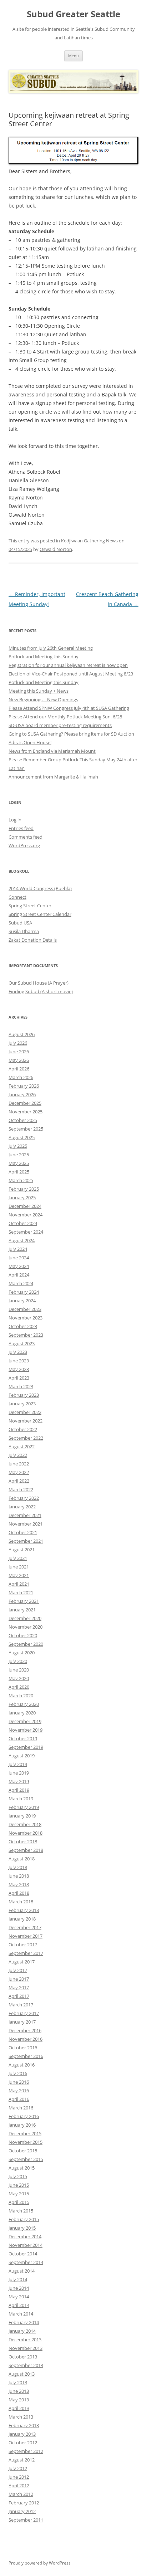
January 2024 (22, 1301)
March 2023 (21, 1386)
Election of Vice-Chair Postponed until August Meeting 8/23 (71, 674)
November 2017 (26, 1936)
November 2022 (26, 1421)
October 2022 (23, 1429)
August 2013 (22, 2374)
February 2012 (24, 2503)
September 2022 (26, 1438)
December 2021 (25, 1515)
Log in (15, 820)
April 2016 (19, 2099)
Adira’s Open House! (30, 742)
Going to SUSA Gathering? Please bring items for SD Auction (71, 734)
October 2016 (23, 2048)
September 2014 (26, 2262)
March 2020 (21, 1696)
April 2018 (19, 1893)
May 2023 (19, 1369)
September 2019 (26, 1747)
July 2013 (18, 2382)
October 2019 (23, 1738)
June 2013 (19, 2391)
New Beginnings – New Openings (43, 699)
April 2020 (19, 1687)
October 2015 (23, 2151)
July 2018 (18, 1867)
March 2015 (21, 2211)
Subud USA (20, 923)
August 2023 (22, 1343)
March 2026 (21, 1077)
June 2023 (19, 1361)
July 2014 (18, 2279)
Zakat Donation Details (33, 940)
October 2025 (23, 1120)
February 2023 (24, 1395)
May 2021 (19, 1575)
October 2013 (23, 2357)
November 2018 (26, 1833)
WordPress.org (24, 845)
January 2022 (22, 1507)
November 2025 (26, 1112)
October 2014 (23, 2254)
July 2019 (18, 1764)
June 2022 (19, 1464)
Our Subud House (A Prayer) (39, 983)
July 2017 (18, 1970)
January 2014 (22, 2331)
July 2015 (18, 2176)
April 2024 (19, 1275)
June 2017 (19, 1979)
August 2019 (22, 1756)
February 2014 (24, 2322)
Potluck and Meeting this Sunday (44, 657)
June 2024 (19, 1258)
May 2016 (19, 2090)
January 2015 (22, 2228)
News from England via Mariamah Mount (52, 751)
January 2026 (22, 1094)
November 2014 (26, 2245)
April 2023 (19, 1378)
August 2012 (22, 2460)
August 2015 (22, 2168)
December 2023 (25, 1309)
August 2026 (22, 1034)
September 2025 (26, 1129)
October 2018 (23, 1841)
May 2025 (19, 1163)
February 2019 (24, 1807)
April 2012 (19, 2485)
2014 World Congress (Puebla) (40, 888)
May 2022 (19, 1472)
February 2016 (24, 2116)
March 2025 (21, 1180)
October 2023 (23, 1326)
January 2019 (22, 1816)
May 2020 (19, 1678)
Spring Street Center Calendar (40, 914)
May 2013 (19, 2400)
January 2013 (22, 2434)
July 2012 (18, 2468)
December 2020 (25, 1618)
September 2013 (26, 2365)
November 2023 (26, 1318)
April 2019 (19, 1790)
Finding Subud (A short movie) (41, 991)
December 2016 (25, 2030)
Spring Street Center (30, 906)
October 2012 (23, 2443)
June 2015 (19, 2185)
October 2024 (23, 1223)
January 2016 (22, 2125)
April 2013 (19, 2408)
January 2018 (22, 1919)
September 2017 (26, 1953)
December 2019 (25, 1721)
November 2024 (26, 1215)
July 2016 (18, 2073)
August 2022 (22, 1446)
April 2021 (19, 1584)
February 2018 (24, 1910)
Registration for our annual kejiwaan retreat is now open (68, 665)
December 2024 (25, 1206)
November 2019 (26, 1730)
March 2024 (21, 1283)
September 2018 (26, 1850)
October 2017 (23, 1945)
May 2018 (19, 1884)
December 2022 (25, 1412)
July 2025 (18, 1146)
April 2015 (19, 2202)
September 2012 (26, 2451)
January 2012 (22, 2511)
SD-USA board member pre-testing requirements (60, 725)
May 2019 (19, 1781)
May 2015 (19, 2194)
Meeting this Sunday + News (39, 691)
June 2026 (19, 1052)
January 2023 (22, 1404)
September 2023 (26, 1335)
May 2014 (19, 2297)
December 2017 (25, 1927)
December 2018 (25, 1824)
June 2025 (19, 1155)
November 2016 (26, 2039)
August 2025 (22, 1137)
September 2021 (26, 1541)
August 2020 (22, 1653)
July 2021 (18, 1558)
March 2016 (21, 2108)
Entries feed (21, 828)
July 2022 (18, 1455)
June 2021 (19, 1567)
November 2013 (26, 2348)
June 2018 (19, 1876)
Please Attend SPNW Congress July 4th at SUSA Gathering (69, 708)
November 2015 (26, 2142)
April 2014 (19, 2305)
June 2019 (19, 1773)
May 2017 (19, 1987)
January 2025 (22, 1197)
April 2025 (19, 1172)
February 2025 (24, 1189)
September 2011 (26, 2520)
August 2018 (22, 1859)
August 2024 (22, 1240)
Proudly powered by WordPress (40, 2563)
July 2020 (18, 1661)
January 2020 (22, 1713)
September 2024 (26, 1232)
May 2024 (19, 1266)
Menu (73, 56)
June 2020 (19, 1670)
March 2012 (21, 2494)
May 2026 (19, 1060)
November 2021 (26, 1524)
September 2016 (26, 2056)
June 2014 (19, 2288)
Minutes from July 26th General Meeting (51, 648)
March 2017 (21, 2005)
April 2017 (19, 1996)
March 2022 (21, 1489)
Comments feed (26, 837)
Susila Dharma (24, 931)
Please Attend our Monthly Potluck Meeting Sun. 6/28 (65, 717)
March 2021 (21, 1592)
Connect (17, 897)
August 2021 (22, 1550)
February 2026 (24, 1086)
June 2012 (19, 2477)
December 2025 (25, 1103)
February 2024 (24, 1292)
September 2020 (26, 1644)
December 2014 (25, 2236)
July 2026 (18, 1043)
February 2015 (24, 2219)
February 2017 (24, 2013)
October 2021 (23, 1532)
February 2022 (24, 1498)
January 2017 (22, 2022)
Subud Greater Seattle (73, 14)
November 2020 (26, 1627)
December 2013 (25, 2340)
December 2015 (25, 2133)
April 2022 (19, 1481)
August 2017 (22, 1962)
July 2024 (18, 1249)
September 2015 (26, 2159)
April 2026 (19, 1069)
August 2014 (22, 2271)
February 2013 (24, 2425)
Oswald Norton (56, 549)
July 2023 (18, 1352)
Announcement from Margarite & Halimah (53, 777)
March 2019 (21, 1799)
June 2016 (19, 2082)
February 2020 (24, 1704)
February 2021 (24, 1601)
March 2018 (21, 1902)
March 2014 (21, 2314)
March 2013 (21, 2417)
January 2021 (22, 1610)
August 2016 (22, 2065)
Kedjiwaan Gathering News (89, 541)
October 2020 (23, 1635)
